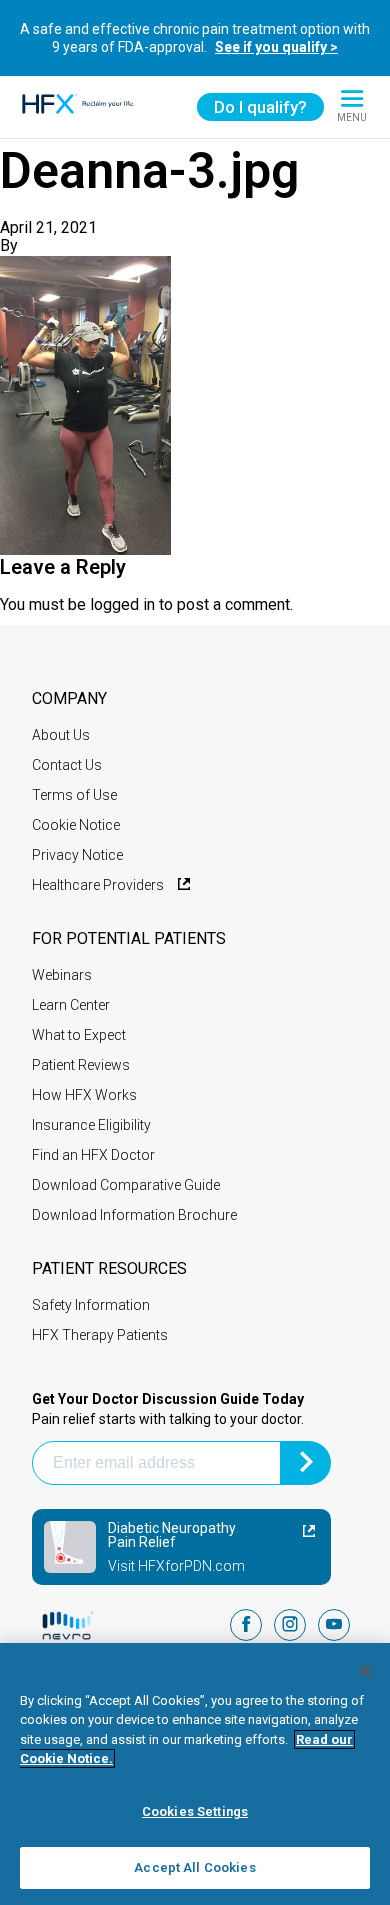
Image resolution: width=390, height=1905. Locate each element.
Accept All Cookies (194, 1867)
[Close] (366, 1671)
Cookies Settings (195, 1811)
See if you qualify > (276, 47)
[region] (195, 1774)
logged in (122, 604)
